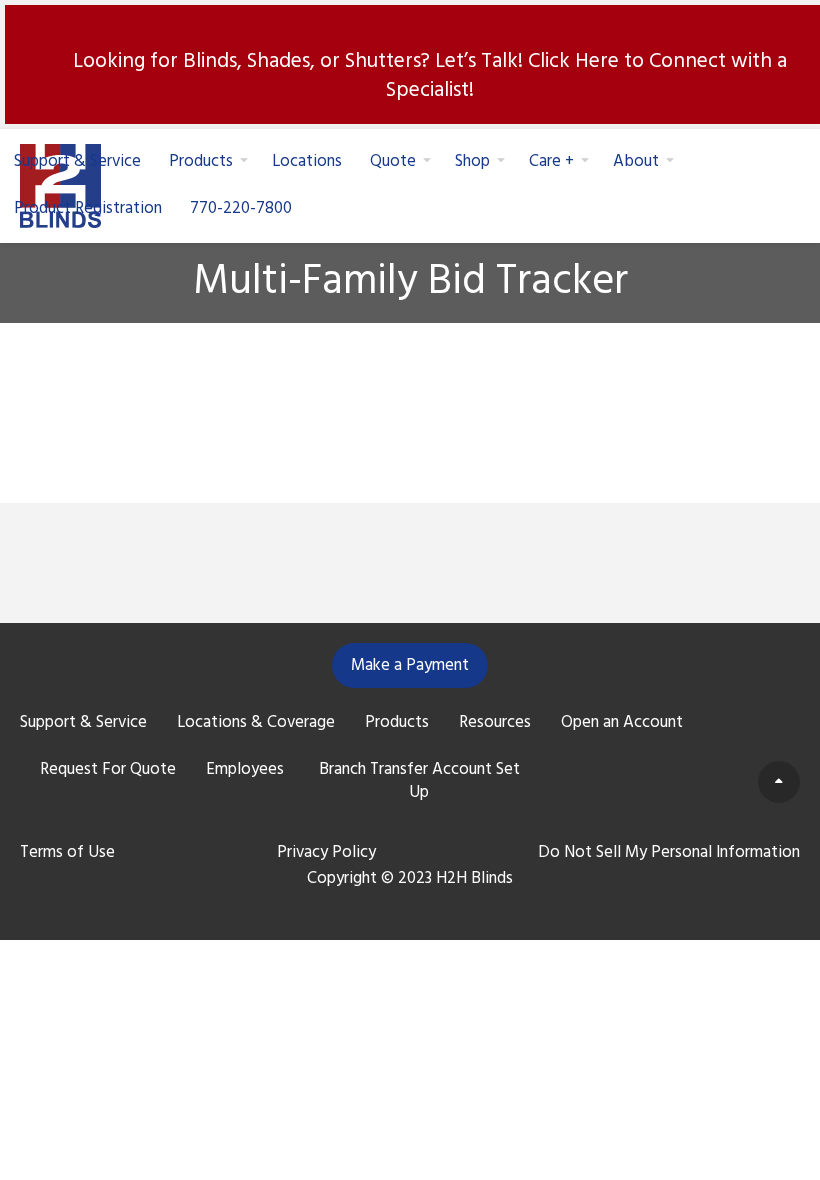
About (636, 161)
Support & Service (77, 161)
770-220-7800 (241, 208)
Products (201, 161)
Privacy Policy (326, 853)
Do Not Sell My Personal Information (669, 853)
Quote (393, 161)
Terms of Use (67, 853)
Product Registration (88, 208)
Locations (307, 161)
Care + (551, 161)
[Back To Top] (779, 782)
